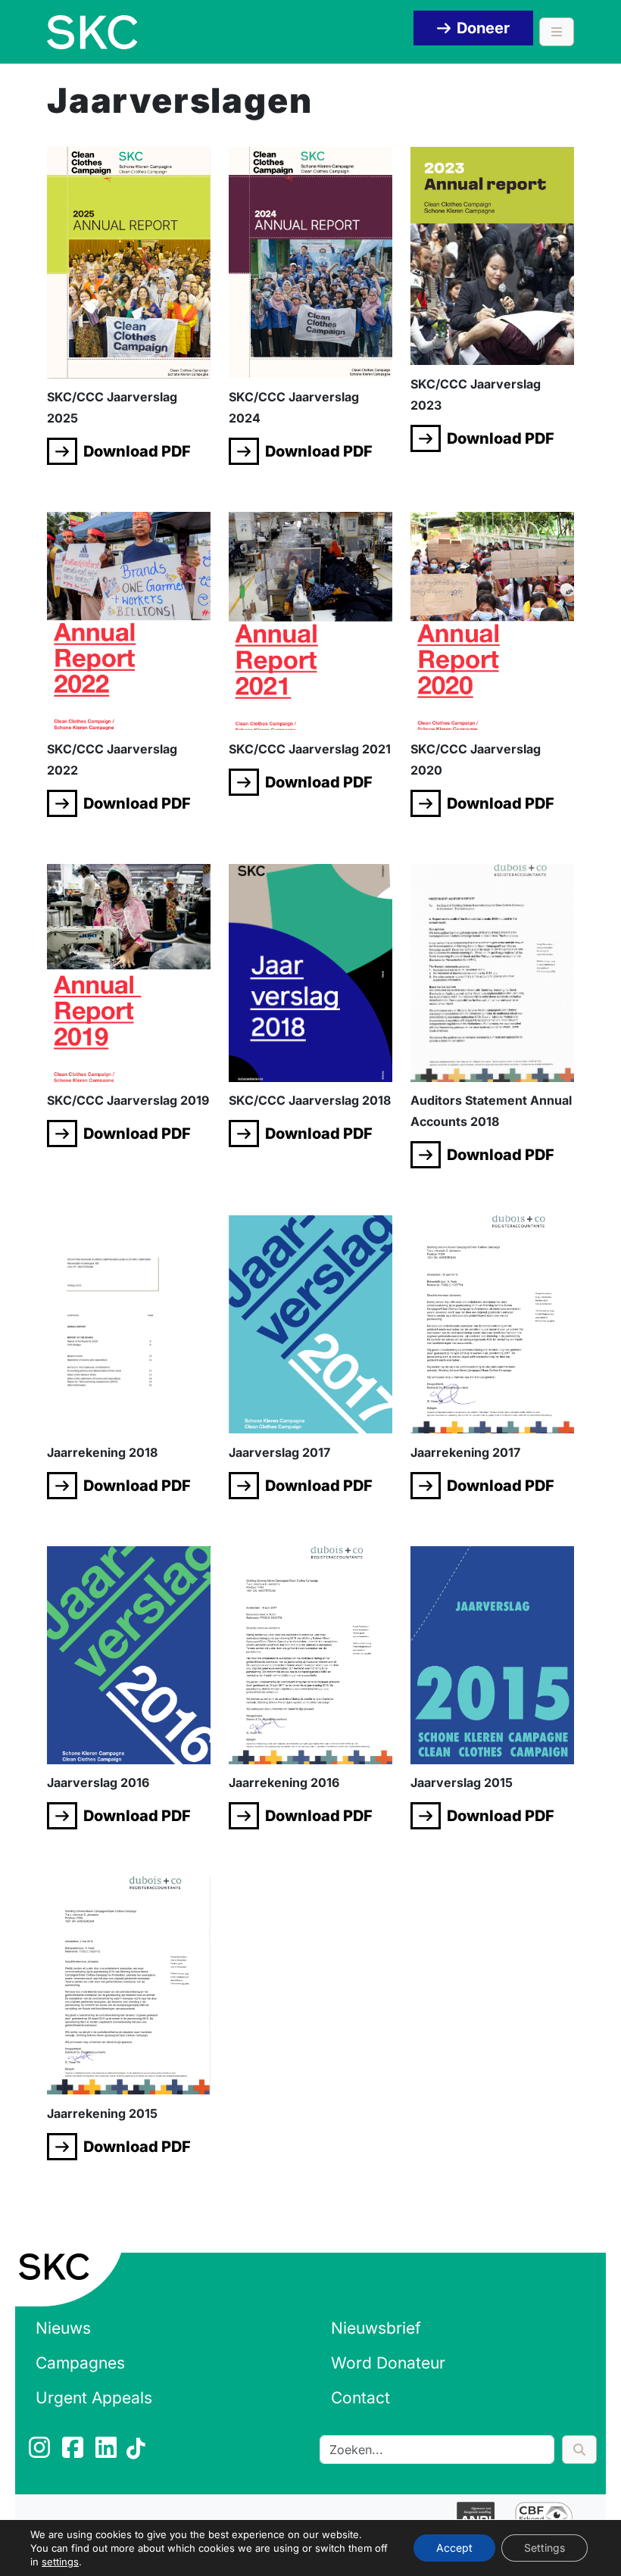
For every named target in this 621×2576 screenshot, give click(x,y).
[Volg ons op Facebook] (74, 2452)
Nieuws (63, 2328)
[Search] (579, 2450)
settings (60, 2562)
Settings (545, 2548)
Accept (454, 2548)
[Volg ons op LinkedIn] (108, 2452)
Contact (360, 2398)
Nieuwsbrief (376, 2328)
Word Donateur (388, 2363)
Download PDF (137, 451)
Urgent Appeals (94, 2398)
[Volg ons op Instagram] (41, 2452)
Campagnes (80, 2363)
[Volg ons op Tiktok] (138, 2452)
